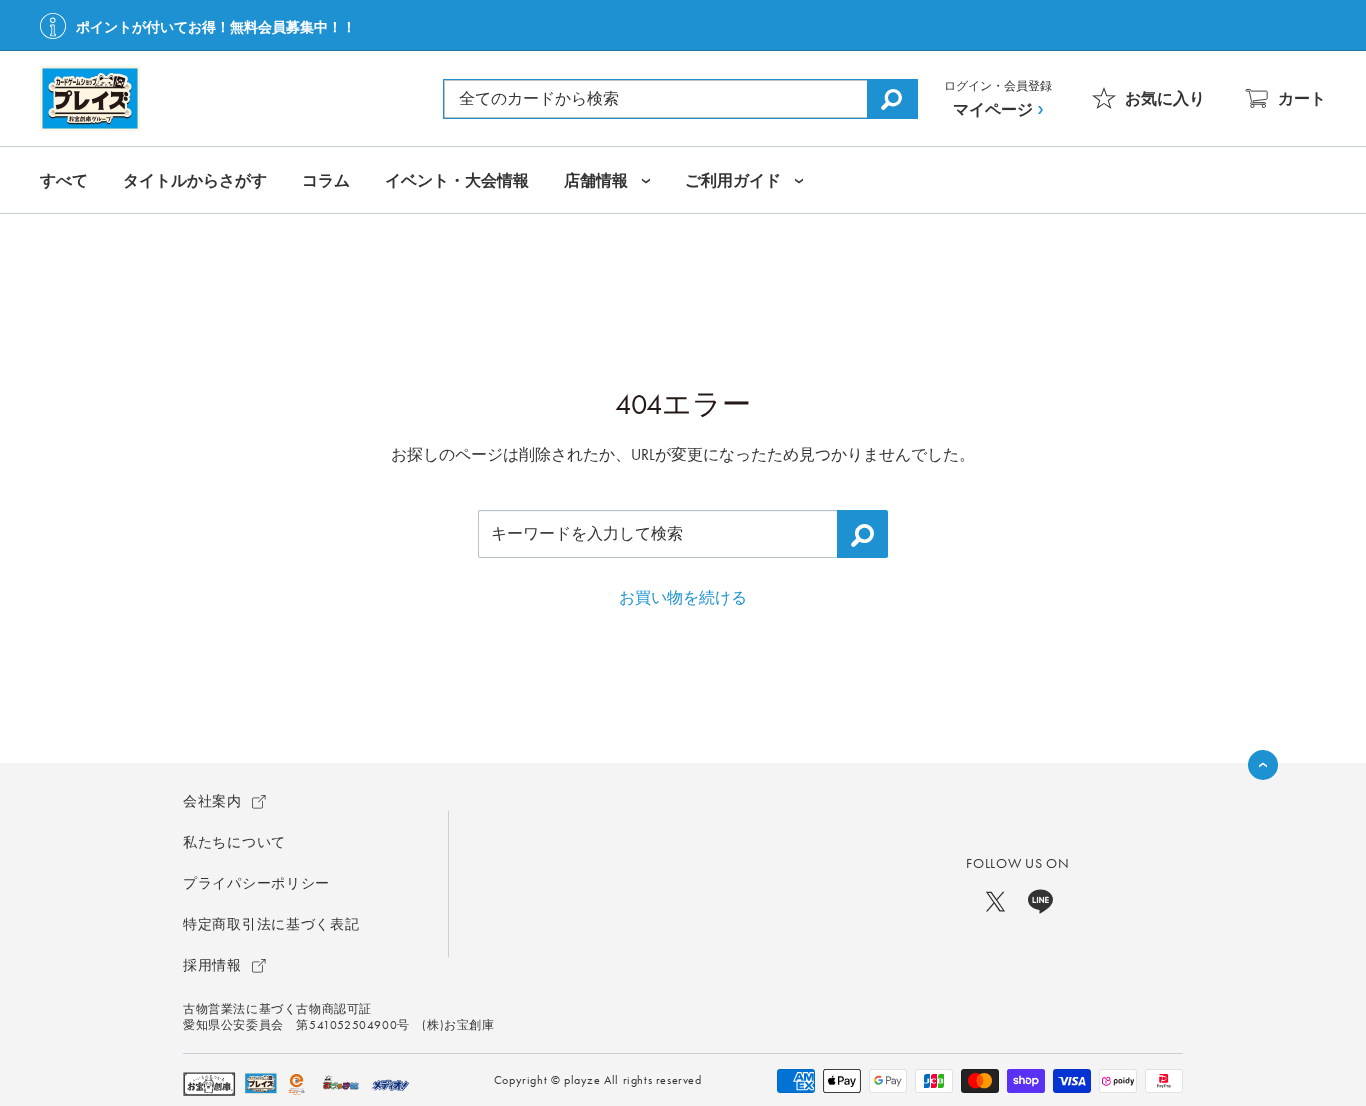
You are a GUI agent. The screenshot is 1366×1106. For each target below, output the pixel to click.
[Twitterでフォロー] (995, 900)
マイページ (993, 109)
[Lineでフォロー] (1040, 900)
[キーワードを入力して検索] (862, 534)
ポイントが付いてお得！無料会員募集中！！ (216, 27)
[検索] (892, 99)
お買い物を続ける (683, 597)
